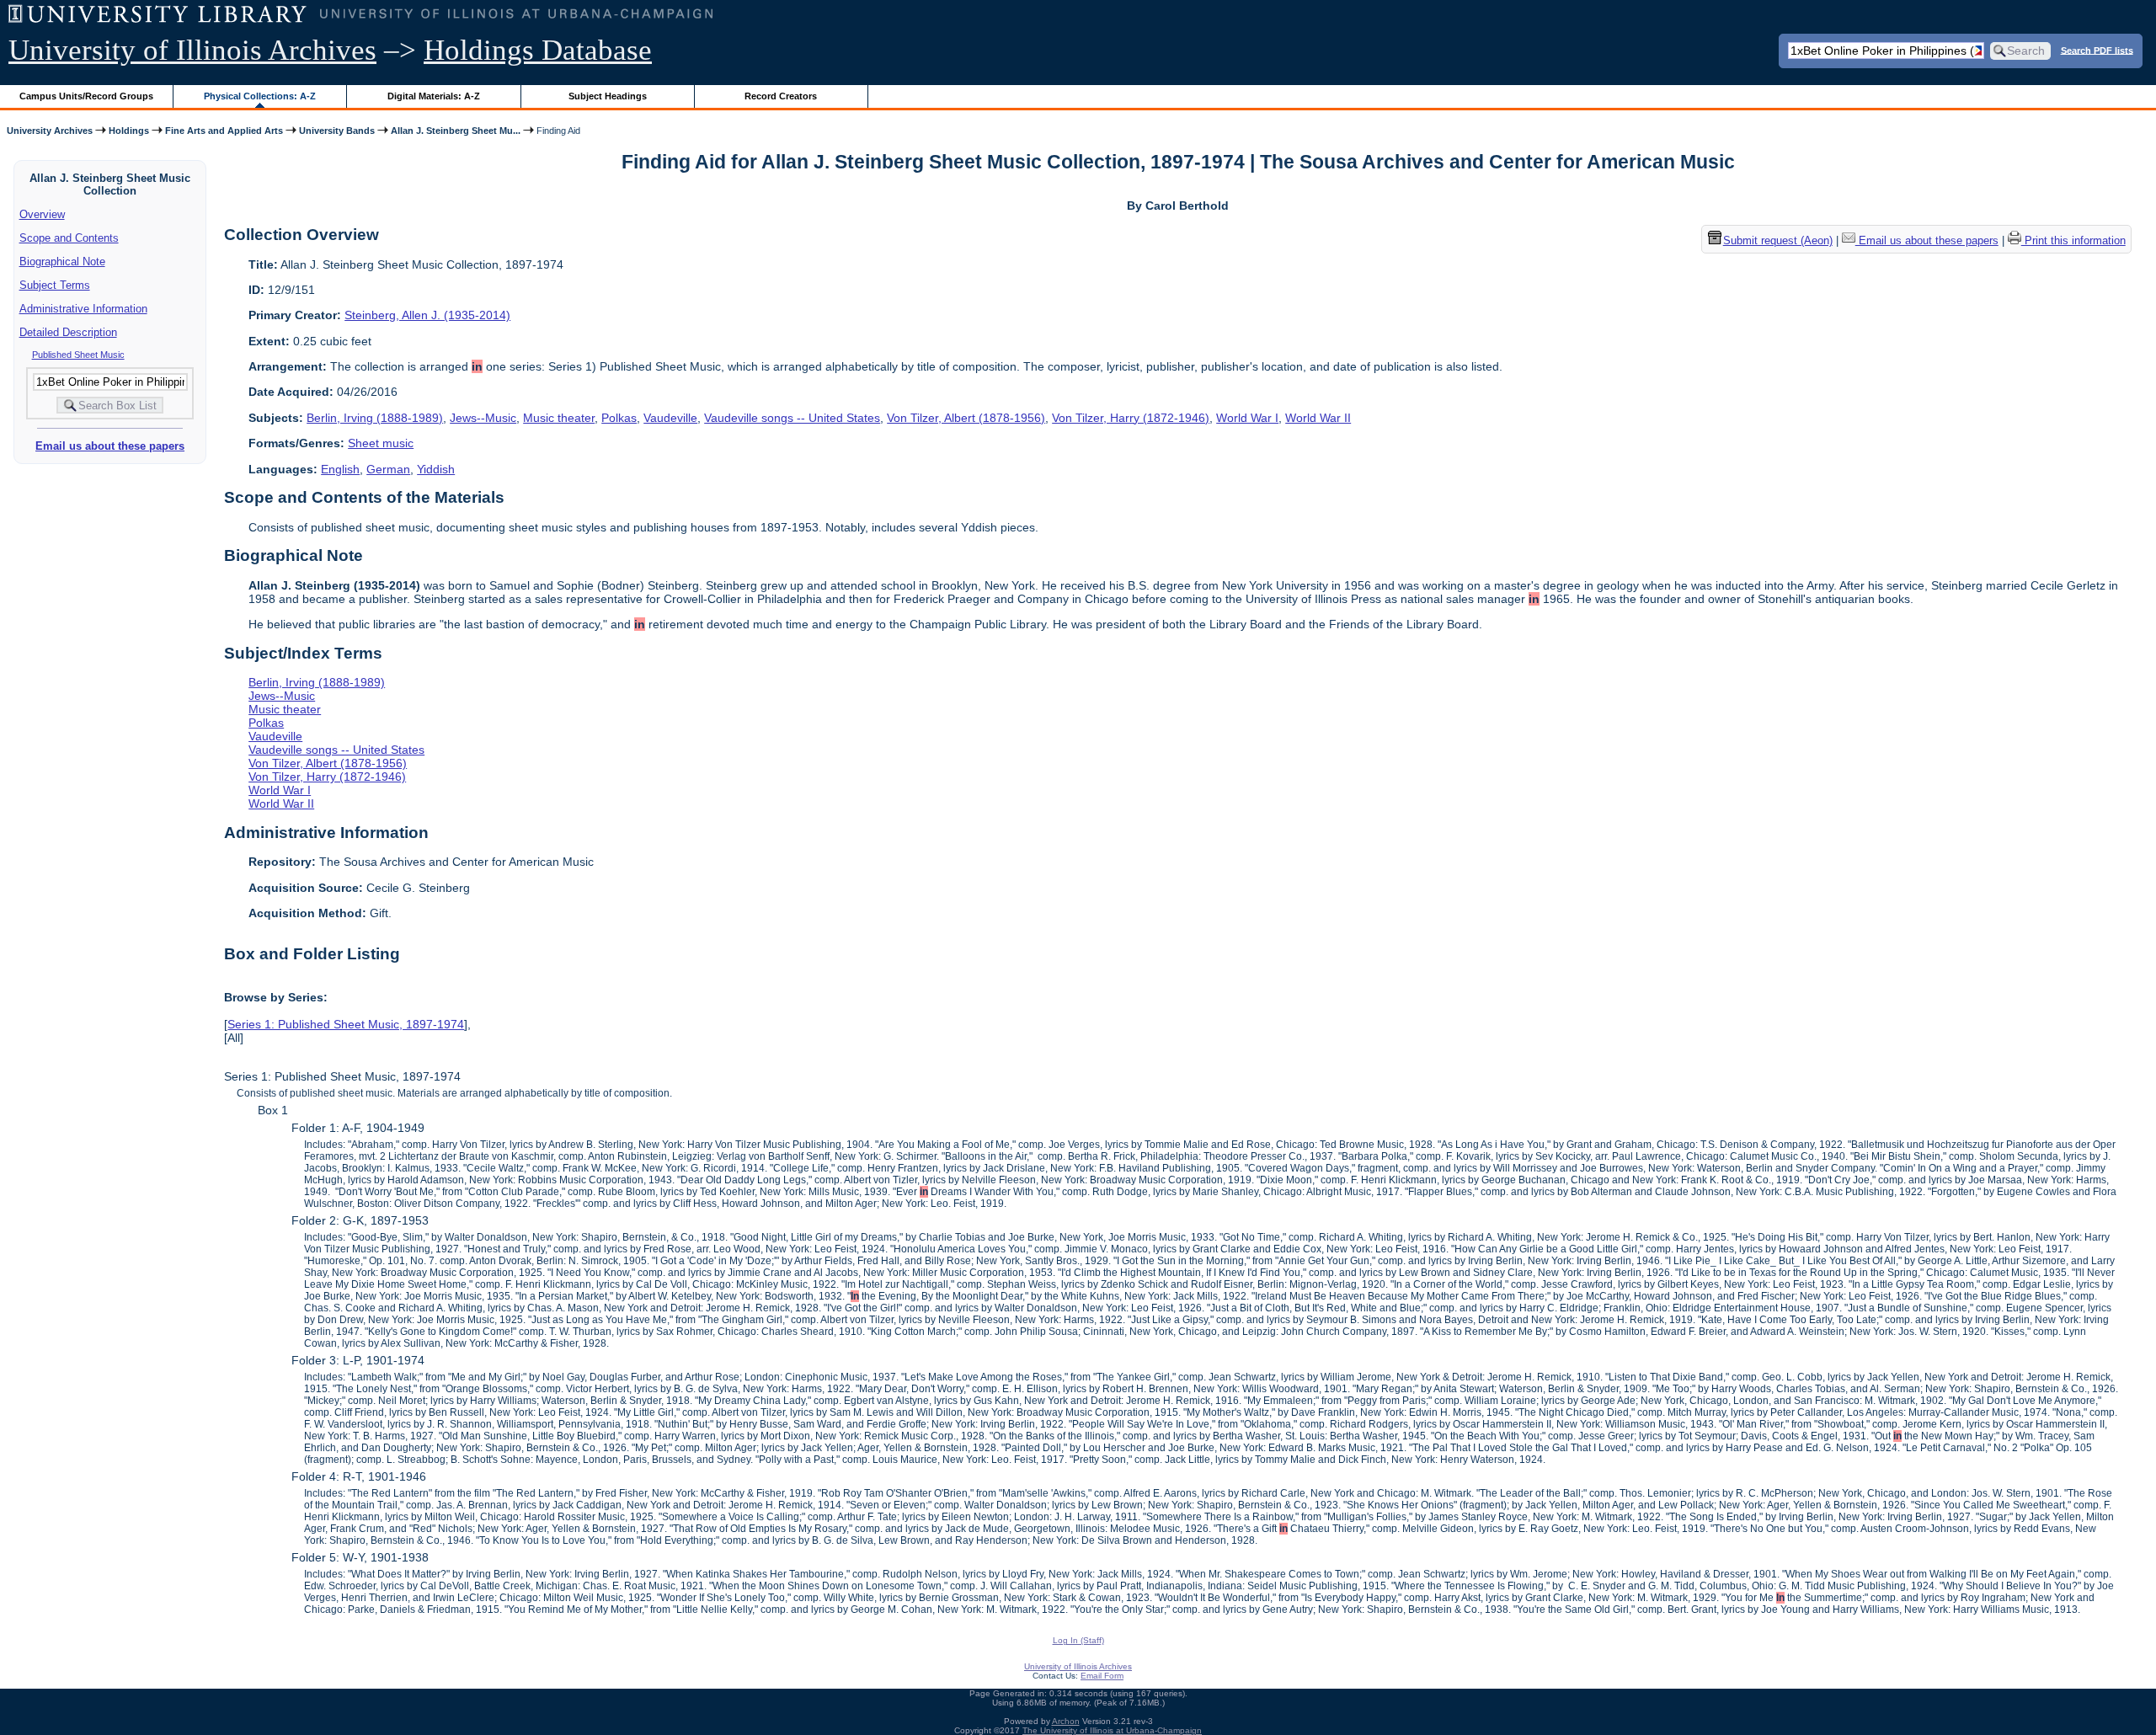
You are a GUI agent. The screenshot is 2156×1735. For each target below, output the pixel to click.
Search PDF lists (2097, 50)
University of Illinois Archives (192, 50)
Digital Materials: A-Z (434, 96)
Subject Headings (608, 96)
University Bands (337, 131)
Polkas (619, 418)
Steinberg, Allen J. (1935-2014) (427, 315)
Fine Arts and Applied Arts (224, 131)
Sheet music (381, 443)
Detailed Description (68, 332)
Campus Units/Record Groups (86, 96)
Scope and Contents (69, 238)
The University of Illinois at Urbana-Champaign (1112, 1730)
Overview (42, 214)
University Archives (50, 131)
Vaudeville (670, 418)
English (340, 469)
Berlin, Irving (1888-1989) (375, 418)
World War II (1318, 418)
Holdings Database (538, 50)
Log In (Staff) (1078, 1640)
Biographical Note (62, 262)
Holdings (129, 131)
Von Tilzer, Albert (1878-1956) (966, 418)
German (388, 469)
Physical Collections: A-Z (260, 96)
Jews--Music (483, 418)
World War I (1247, 418)
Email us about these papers (110, 446)
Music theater (559, 418)
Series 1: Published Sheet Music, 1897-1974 (346, 1024)
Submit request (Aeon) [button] (1778, 240)
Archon (1066, 1721)
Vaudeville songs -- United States (792, 418)
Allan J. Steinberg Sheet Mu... (456, 131)
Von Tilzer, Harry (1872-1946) (1131, 418)
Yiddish (436, 469)
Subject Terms (55, 285)
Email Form (1102, 1676)
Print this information (2073, 240)
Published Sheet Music (78, 355)
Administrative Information (83, 309)
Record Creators (781, 96)
